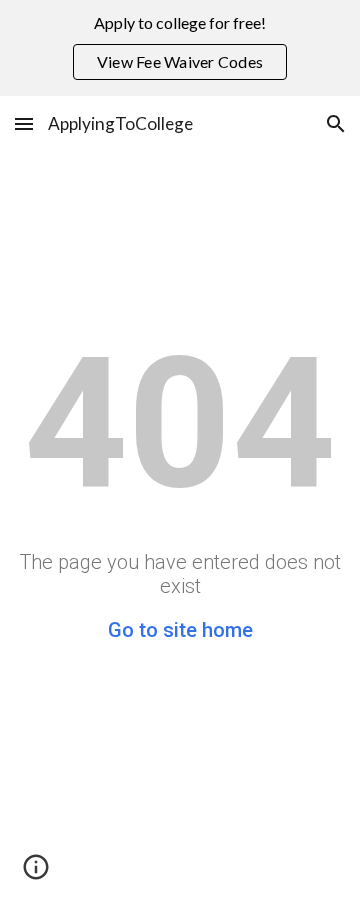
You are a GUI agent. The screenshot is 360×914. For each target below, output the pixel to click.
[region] (180, 48)
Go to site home (180, 630)
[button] (24, 123)
